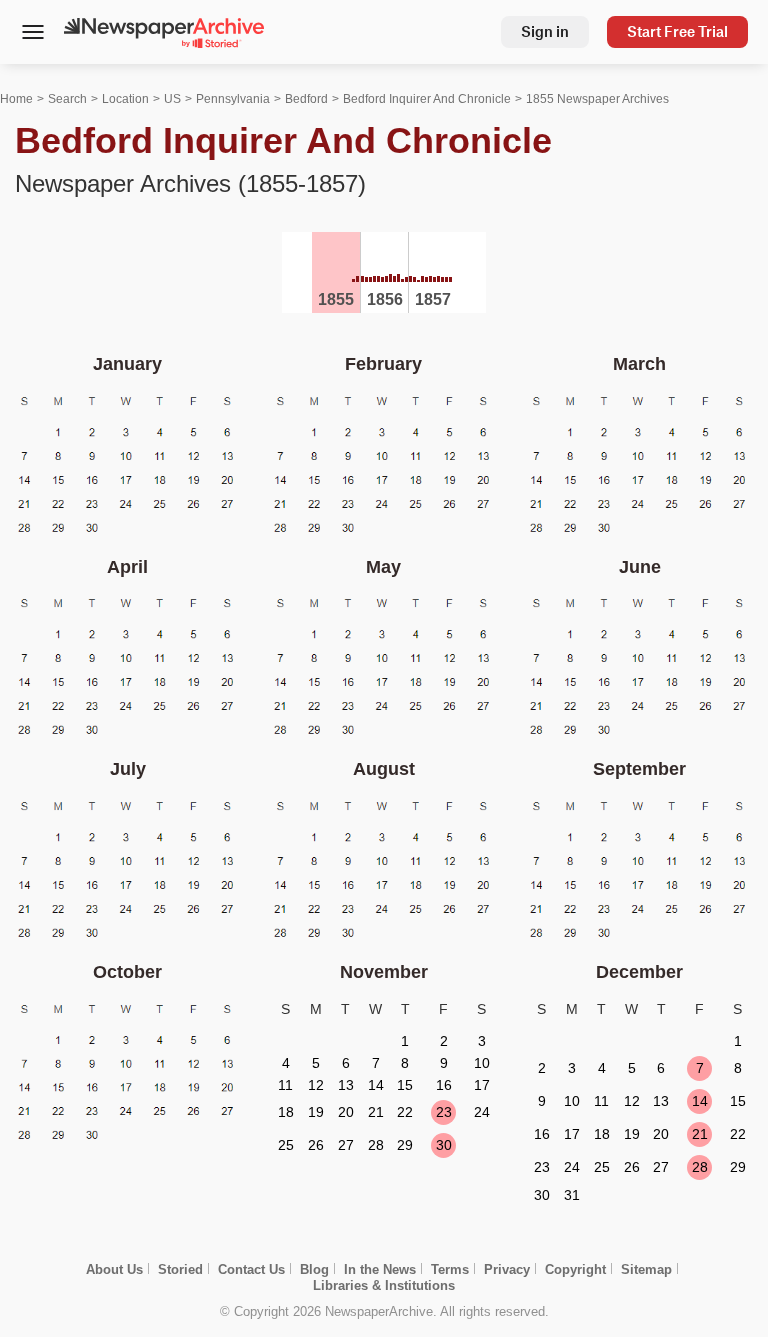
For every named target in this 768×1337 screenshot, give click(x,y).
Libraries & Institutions (384, 1285)
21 (700, 1134)
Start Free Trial (677, 31)
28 (700, 1167)
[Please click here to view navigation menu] (32, 34)
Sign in (545, 31)
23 (444, 1112)
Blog (314, 1269)
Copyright (575, 1269)
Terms (450, 1269)
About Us (114, 1269)
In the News (380, 1269)
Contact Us (251, 1269)
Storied (180, 1269)
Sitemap (646, 1269)
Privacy (507, 1269)
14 (700, 1101)
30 (444, 1145)
